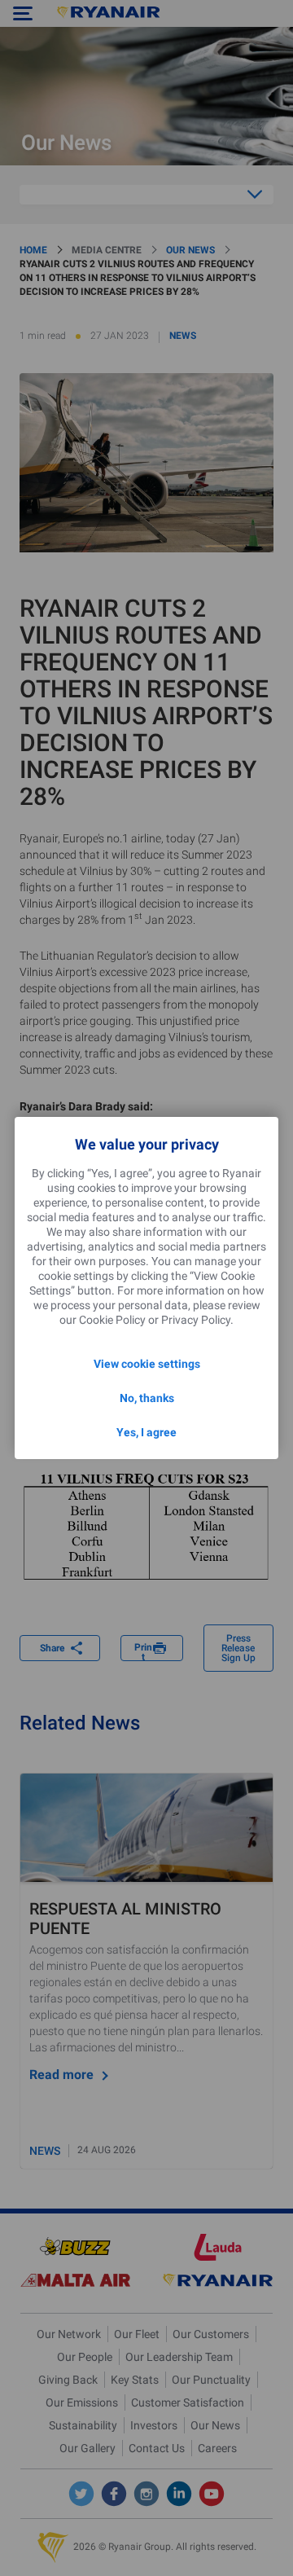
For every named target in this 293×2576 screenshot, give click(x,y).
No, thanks (147, 1398)
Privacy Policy (196, 1320)
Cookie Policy (112, 1320)
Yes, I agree (146, 1432)
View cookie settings (147, 1364)
